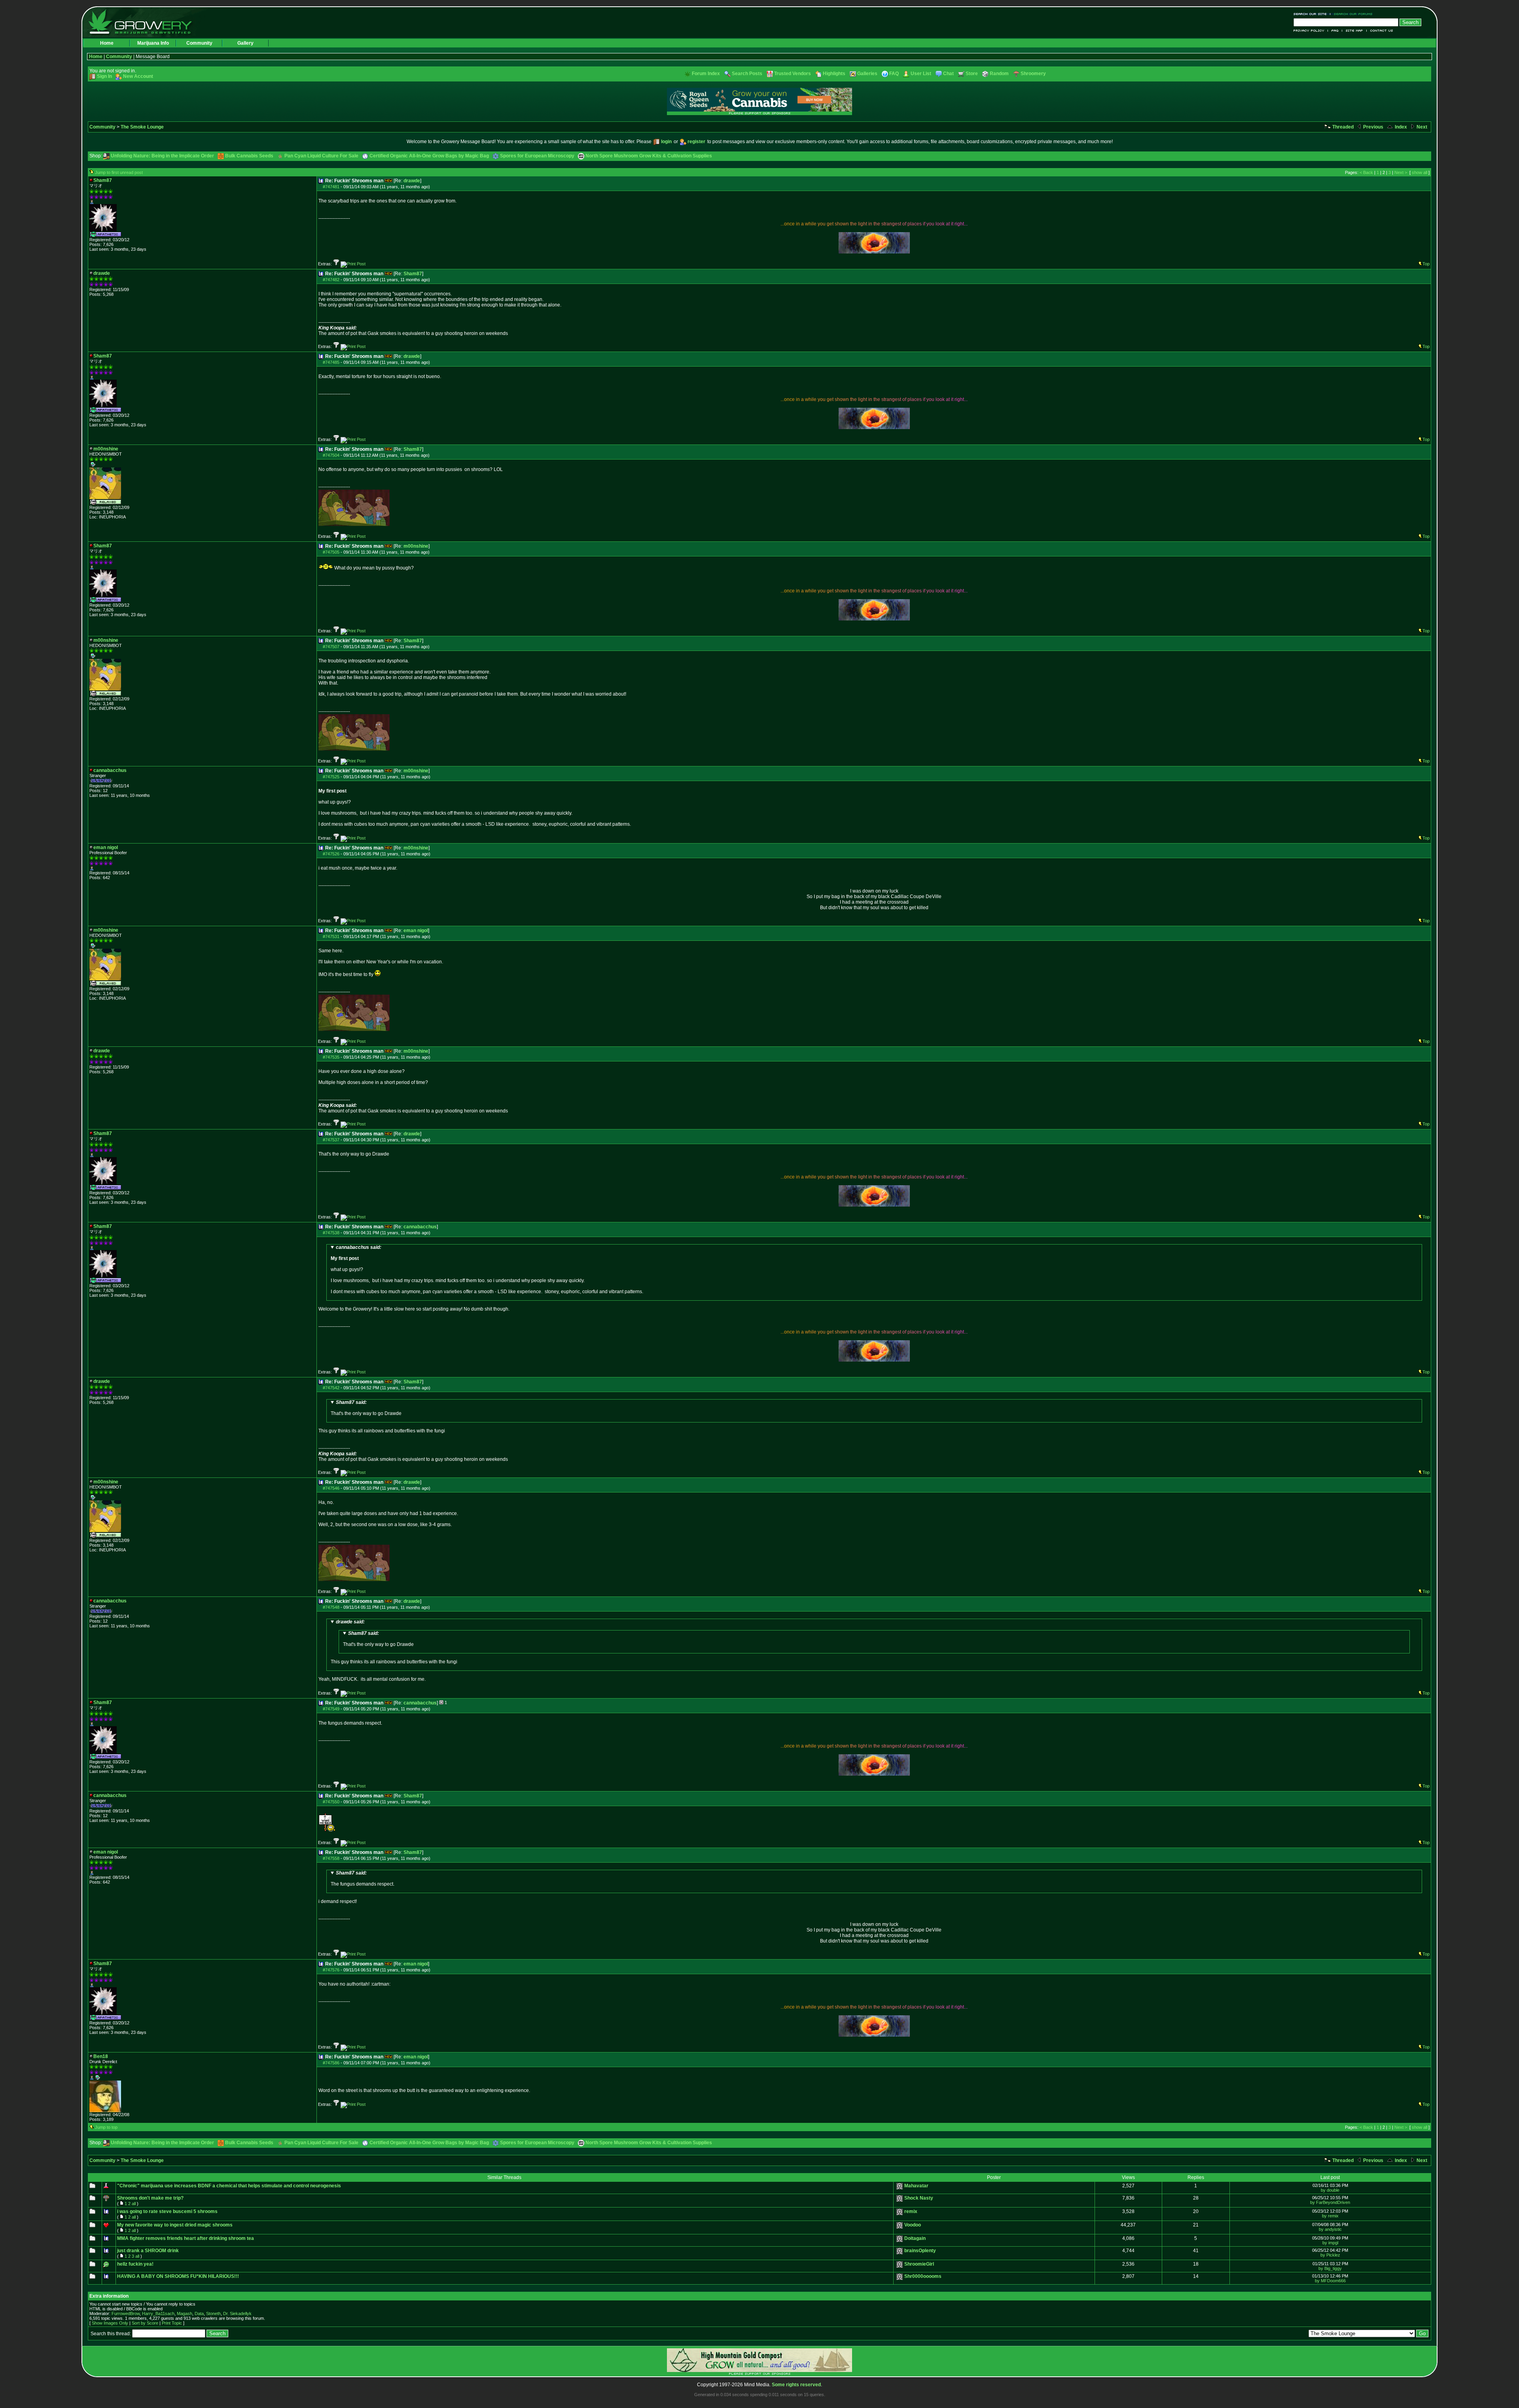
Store (972, 74)
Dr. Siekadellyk (237, 2313)
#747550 (331, 1802)
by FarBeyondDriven (1330, 2202)
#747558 (331, 1858)
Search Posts (747, 74)
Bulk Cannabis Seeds (249, 156)
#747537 (331, 1140)
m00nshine (416, 546)
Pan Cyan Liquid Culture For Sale (321, 156)
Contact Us (1380, 31)
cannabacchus (420, 1227)
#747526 (331, 854)
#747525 (331, 777)
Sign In (104, 76)
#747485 (331, 362)
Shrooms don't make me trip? (150, 2198)
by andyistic (1330, 2229)
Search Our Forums (1352, 14)
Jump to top (106, 2127)
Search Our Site (1312, 14)
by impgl (1330, 2243)
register (696, 142)
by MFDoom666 (1330, 2281)
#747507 (331, 647)
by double (1330, 2190)
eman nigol (416, 931)
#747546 (331, 1488)
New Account (138, 76)
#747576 (331, 1970)
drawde (412, 181)
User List (921, 74)
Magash (185, 2313)
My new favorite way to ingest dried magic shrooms (175, 2225)
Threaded (1342, 127)
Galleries (867, 74)
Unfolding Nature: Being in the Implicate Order (162, 156)
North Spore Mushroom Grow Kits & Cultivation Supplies (649, 156)
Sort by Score (145, 2323)
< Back (1366, 172)
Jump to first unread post (119, 172)
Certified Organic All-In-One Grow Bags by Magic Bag (429, 156)
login (666, 142)
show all (1420, 172)
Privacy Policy (1311, 31)
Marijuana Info (153, 43)
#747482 (331, 280)
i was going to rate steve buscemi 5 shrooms (167, 2211)
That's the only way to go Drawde (366, 1408)
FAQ (1335, 31)
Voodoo (913, 2225)
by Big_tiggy (1330, 2268)
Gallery (245, 43)
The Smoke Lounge (142, 127)
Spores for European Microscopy (537, 156)
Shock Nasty (919, 2198)
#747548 (331, 1607)
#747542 (331, 1388)
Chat (948, 74)
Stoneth (213, 2313)
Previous (1373, 127)
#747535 (331, 1057)
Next (1421, 127)
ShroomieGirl (919, 2264)
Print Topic (172, 2323)
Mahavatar (916, 2186)
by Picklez (1330, 2255)
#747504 (331, 455)
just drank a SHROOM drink (148, 2251)
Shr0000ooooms (923, 2276)
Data (199, 2313)
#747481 (331, 187)
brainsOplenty (920, 2251)
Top (1426, 264)
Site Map (1354, 31)
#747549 (331, 1709)
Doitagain (915, 2238)
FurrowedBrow (126, 2313)
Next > (1401, 172)
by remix (1330, 2216)
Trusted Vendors (793, 74)
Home (107, 43)
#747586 (331, 2063)
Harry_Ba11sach (158, 2313)
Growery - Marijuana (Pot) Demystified (145, 22)
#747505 (331, 552)
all (134, 2204)
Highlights (834, 74)
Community (199, 43)
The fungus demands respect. (363, 1878)
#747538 (331, 1233)
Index (1400, 127)
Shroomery (1033, 74)
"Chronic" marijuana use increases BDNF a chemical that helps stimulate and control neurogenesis (229, 2186)
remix (911, 2211)
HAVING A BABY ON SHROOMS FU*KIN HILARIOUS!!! (178, 2276)
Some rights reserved (796, 2385)
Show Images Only (110, 2323)
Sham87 (413, 274)
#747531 (331, 936)
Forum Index (706, 74)
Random (999, 74)
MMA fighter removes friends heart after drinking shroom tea (186, 2238)
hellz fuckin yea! (135, 2264)
